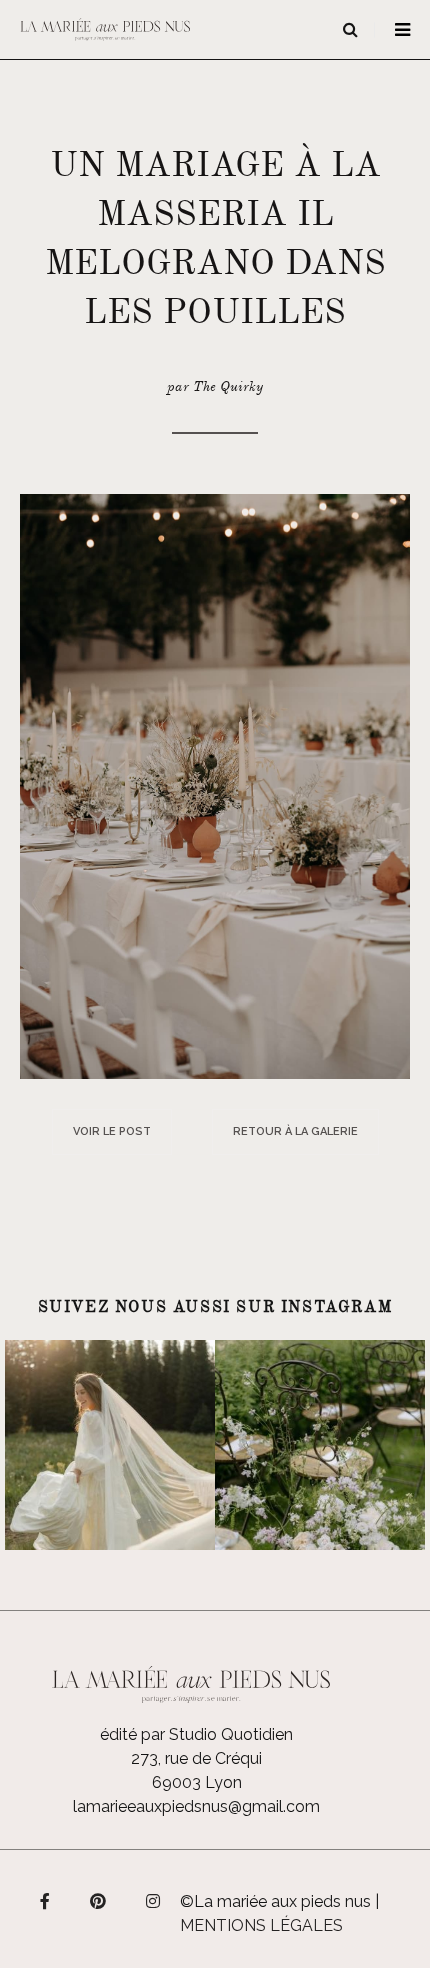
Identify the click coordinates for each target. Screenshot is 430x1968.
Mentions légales (261, 1925)
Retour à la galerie (295, 1131)
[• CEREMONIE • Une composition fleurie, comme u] (320, 1445)
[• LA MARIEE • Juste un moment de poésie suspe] (110, 1445)
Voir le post (112, 1131)
